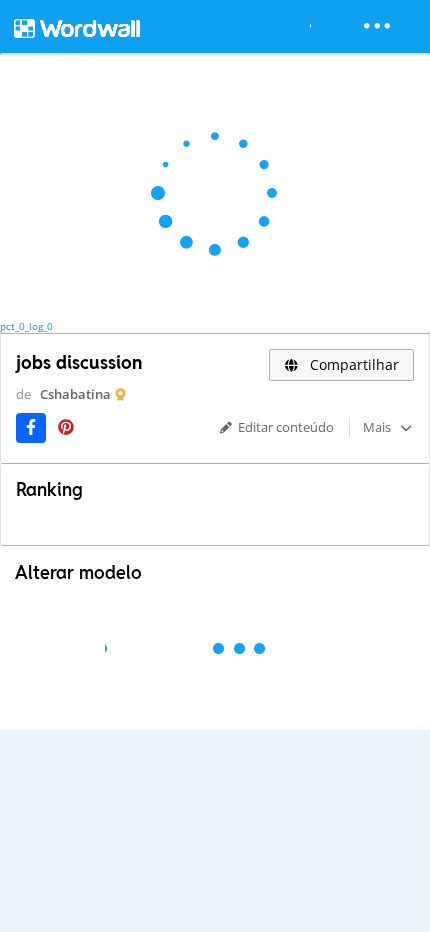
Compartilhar (352, 364)
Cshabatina (75, 394)
